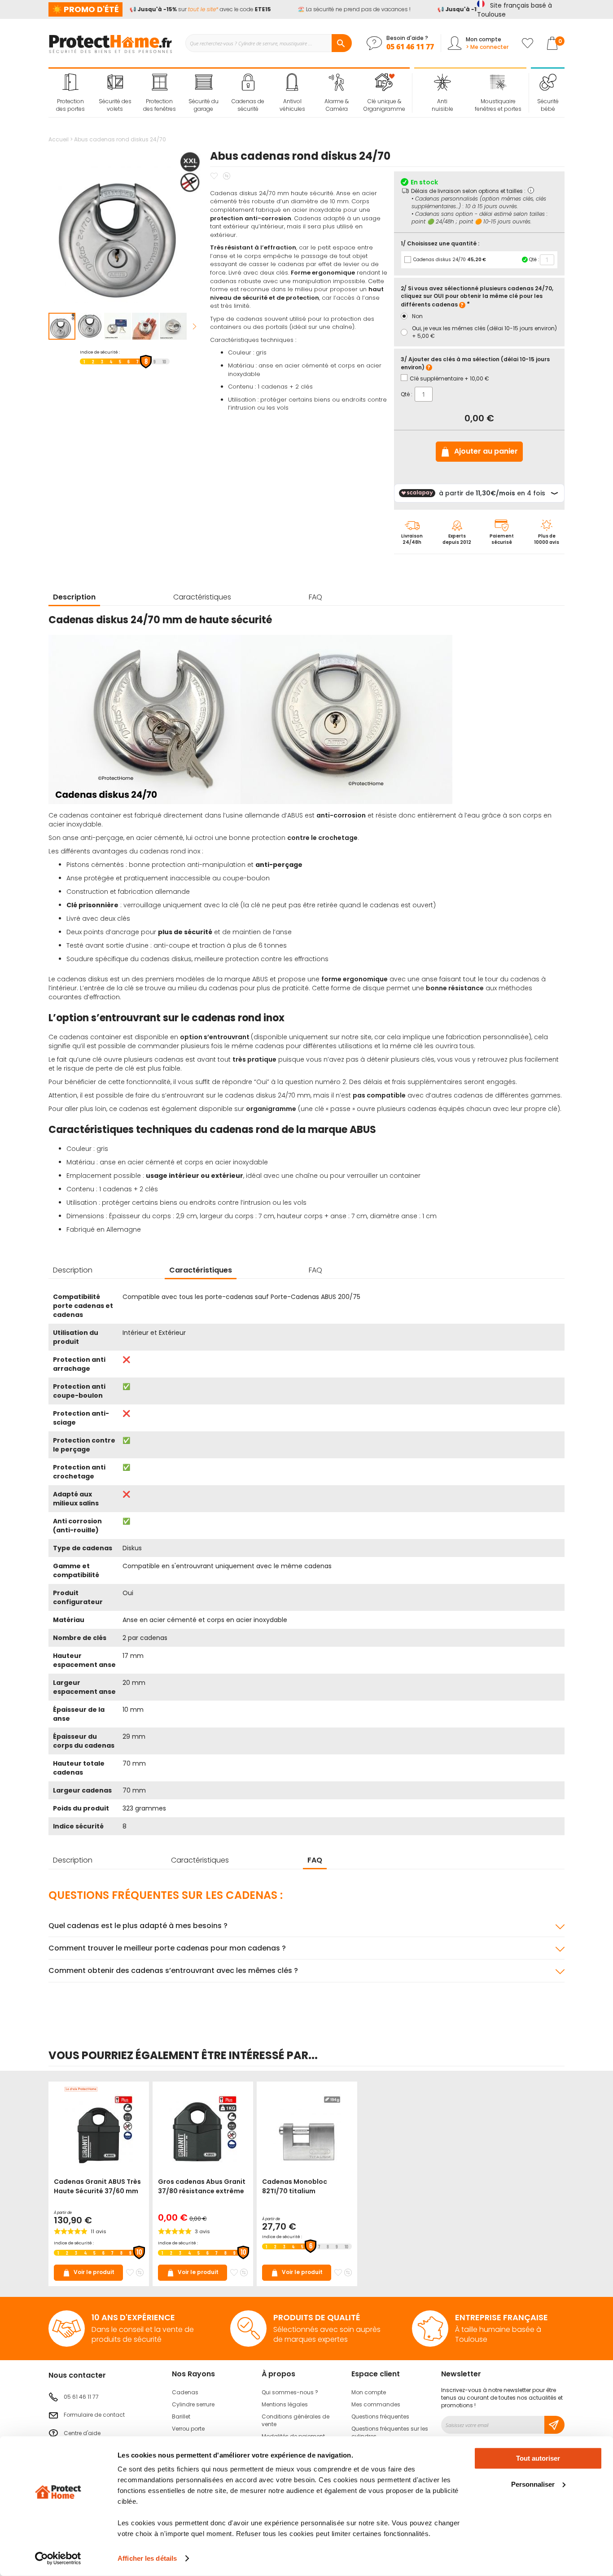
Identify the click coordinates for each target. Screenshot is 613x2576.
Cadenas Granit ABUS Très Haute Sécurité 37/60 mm (97, 2186)
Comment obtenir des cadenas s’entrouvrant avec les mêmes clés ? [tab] (173, 1970)
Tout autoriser (538, 2458)
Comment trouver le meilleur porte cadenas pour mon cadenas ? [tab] (167, 1948)
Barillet (181, 2416)
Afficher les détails (147, 2558)
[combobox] (268, 43)
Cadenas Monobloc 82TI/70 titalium (295, 2186)
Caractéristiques (202, 597)
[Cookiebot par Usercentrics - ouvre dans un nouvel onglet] (58, 2559)
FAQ (315, 597)
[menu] (229, 93)
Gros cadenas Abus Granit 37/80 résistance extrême (202, 2186)
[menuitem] (71, 93)
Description (74, 597)
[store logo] (110, 43)
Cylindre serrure (193, 2404)
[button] (90, 326)
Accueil (59, 139)
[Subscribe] (554, 2425)
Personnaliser (533, 2484)
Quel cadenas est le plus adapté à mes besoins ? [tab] (138, 1926)
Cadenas (185, 2392)
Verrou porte (188, 2429)
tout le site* (191, 9)
